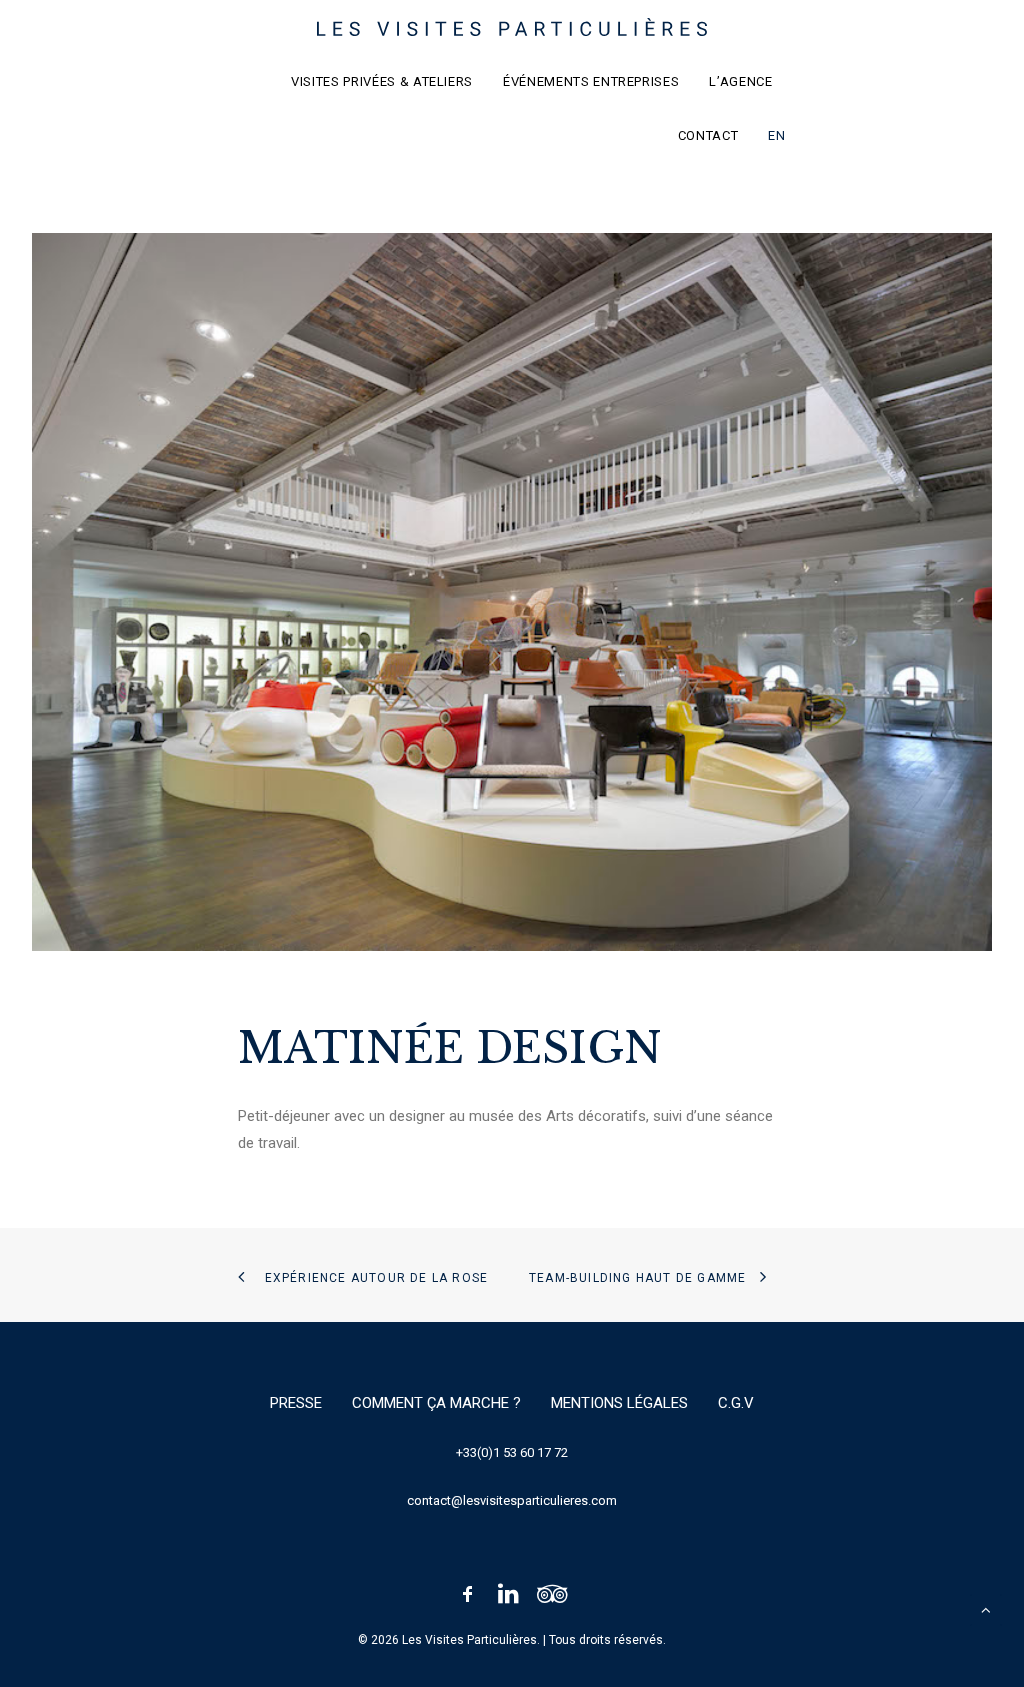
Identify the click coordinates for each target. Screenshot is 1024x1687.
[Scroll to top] (986, 1609)
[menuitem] (388, 81)
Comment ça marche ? (436, 1403)
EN (776, 135)
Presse (296, 1403)
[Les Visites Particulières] (512, 27)
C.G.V (736, 1403)
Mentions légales (619, 1403)
